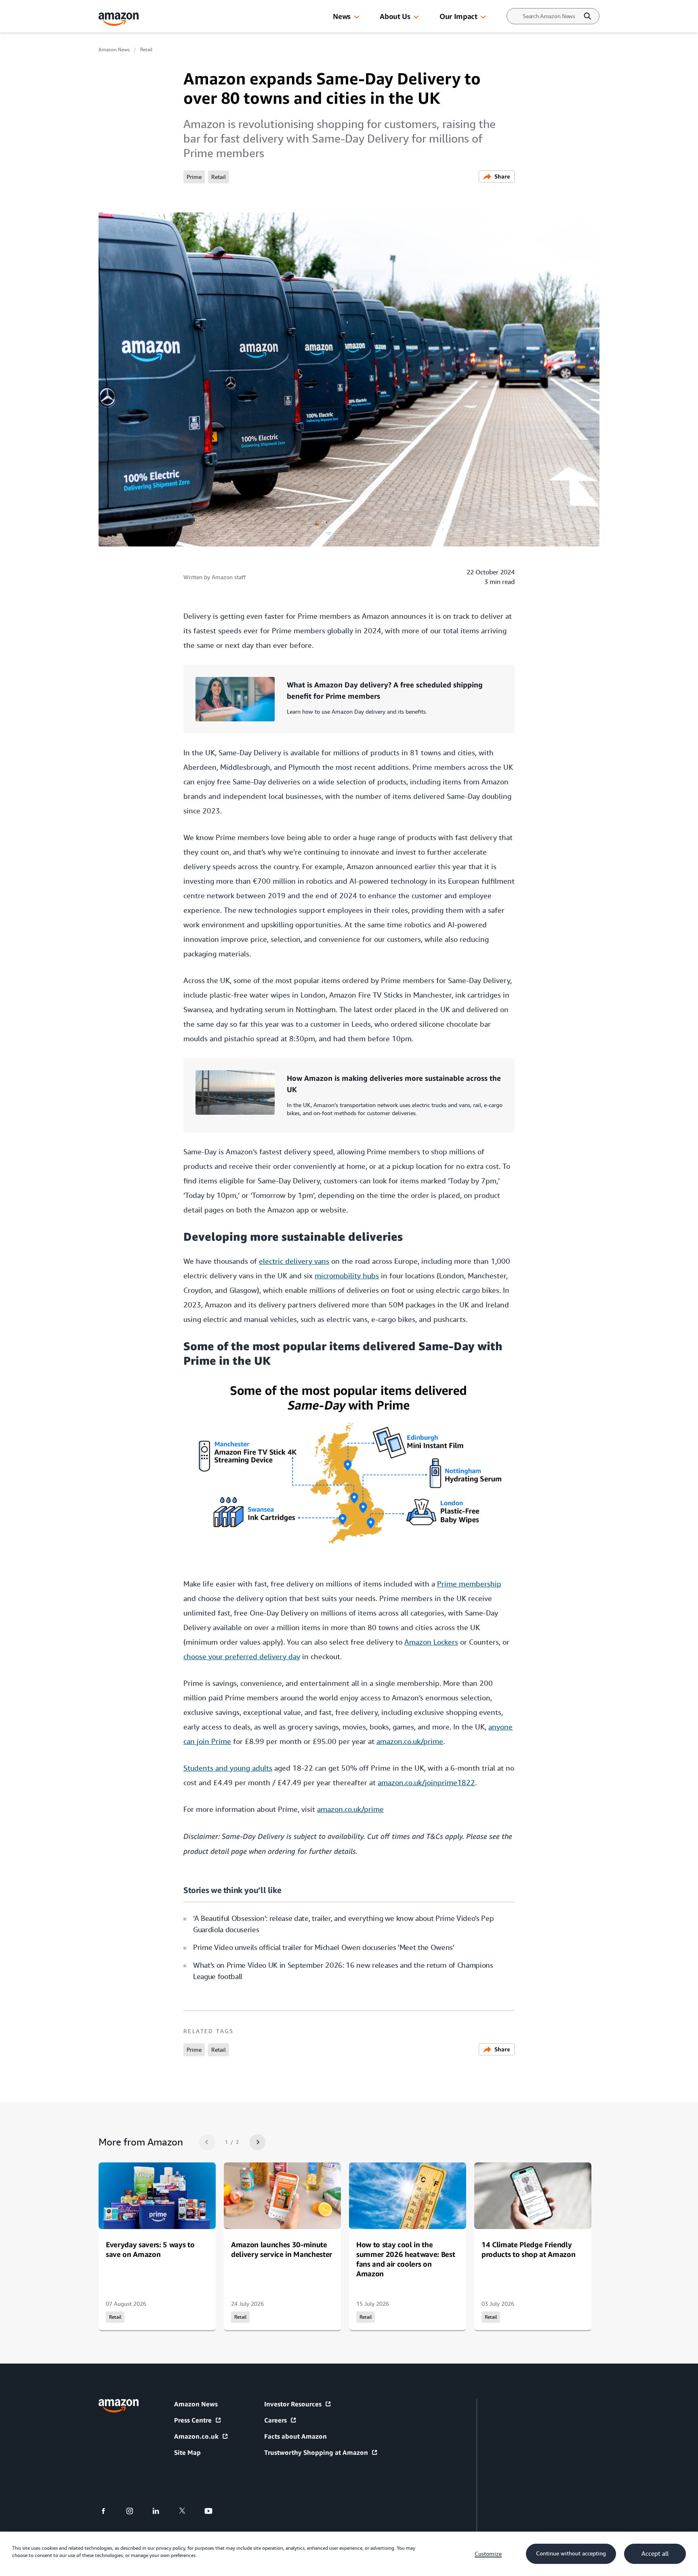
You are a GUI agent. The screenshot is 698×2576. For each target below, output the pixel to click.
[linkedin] (161, 2511)
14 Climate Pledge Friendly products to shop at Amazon (528, 2249)
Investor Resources (293, 2404)
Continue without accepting (571, 2553)
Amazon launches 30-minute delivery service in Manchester (282, 2249)
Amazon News (114, 50)
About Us (395, 16)
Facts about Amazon (295, 2436)
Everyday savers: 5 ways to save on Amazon (150, 2249)
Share (502, 176)
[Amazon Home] (119, 19)
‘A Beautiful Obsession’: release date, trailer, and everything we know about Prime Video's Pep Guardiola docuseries (343, 1924)
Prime (194, 177)
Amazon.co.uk (196, 2436)
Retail (146, 50)
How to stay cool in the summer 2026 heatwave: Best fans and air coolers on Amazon (406, 2259)
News (342, 16)
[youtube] (213, 2511)
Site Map (187, 2452)
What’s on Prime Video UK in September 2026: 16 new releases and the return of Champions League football (343, 1971)
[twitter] (187, 2511)
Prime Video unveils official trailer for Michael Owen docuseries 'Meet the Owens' (324, 1947)
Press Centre (193, 2420)
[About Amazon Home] (119, 2406)
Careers (275, 2420)
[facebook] (108, 2511)
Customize (488, 2554)
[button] (357, 17)
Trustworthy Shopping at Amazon (316, 2452)
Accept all (655, 2554)
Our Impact (458, 16)
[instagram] (135, 2511)
